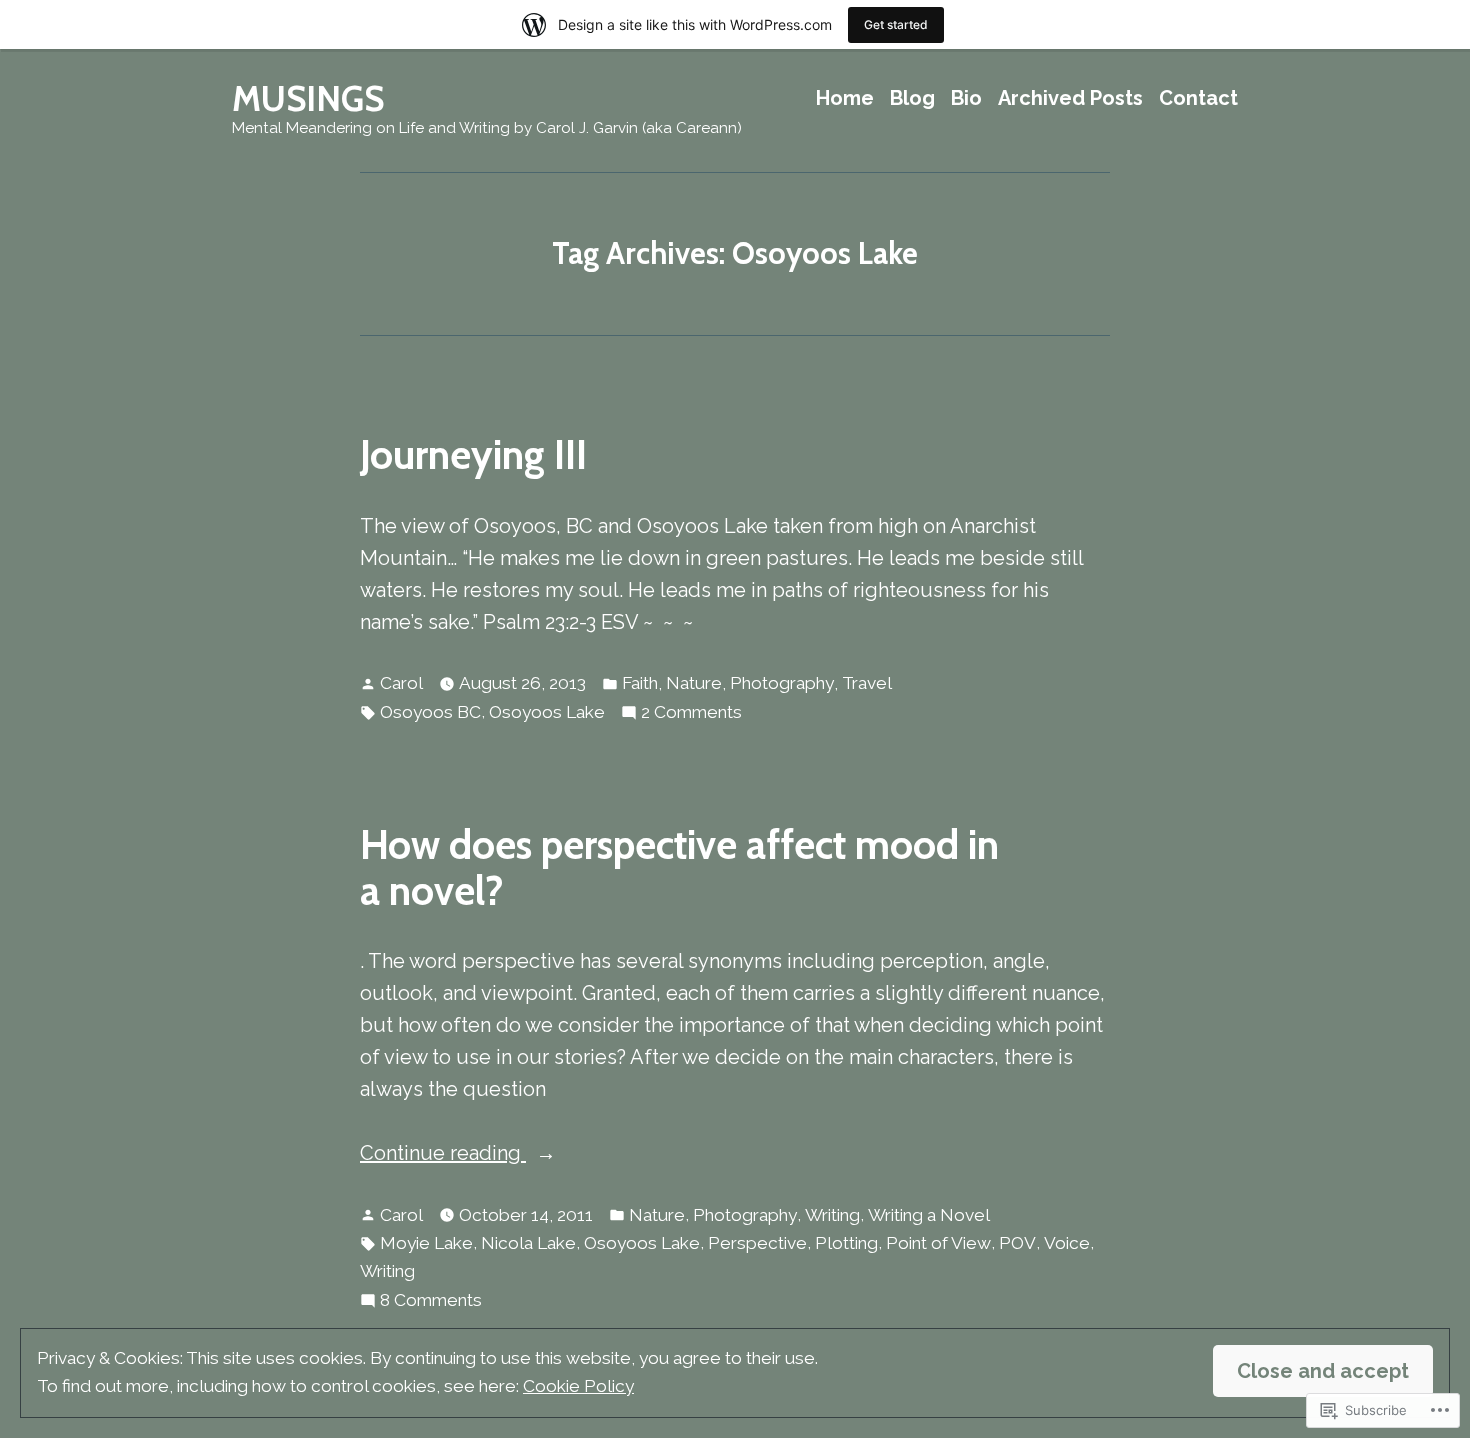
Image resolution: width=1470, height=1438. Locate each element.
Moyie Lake (426, 1243)
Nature (694, 683)
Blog (912, 98)
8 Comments (431, 1302)
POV (1017, 1243)
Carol (401, 683)
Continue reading (443, 1154)
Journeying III (473, 454)
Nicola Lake (528, 1243)
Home (845, 98)
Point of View (938, 1243)
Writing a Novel (929, 1215)
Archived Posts (1070, 98)
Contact (1198, 98)
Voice (1067, 1243)
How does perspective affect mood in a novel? (679, 867)
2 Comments (691, 714)
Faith (640, 683)
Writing (832, 1215)
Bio (966, 98)
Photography (782, 683)
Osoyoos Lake (547, 712)
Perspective (757, 1243)
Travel (867, 683)
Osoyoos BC (430, 712)
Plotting (846, 1243)
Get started (896, 24)
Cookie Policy (578, 1386)
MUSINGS (308, 98)
